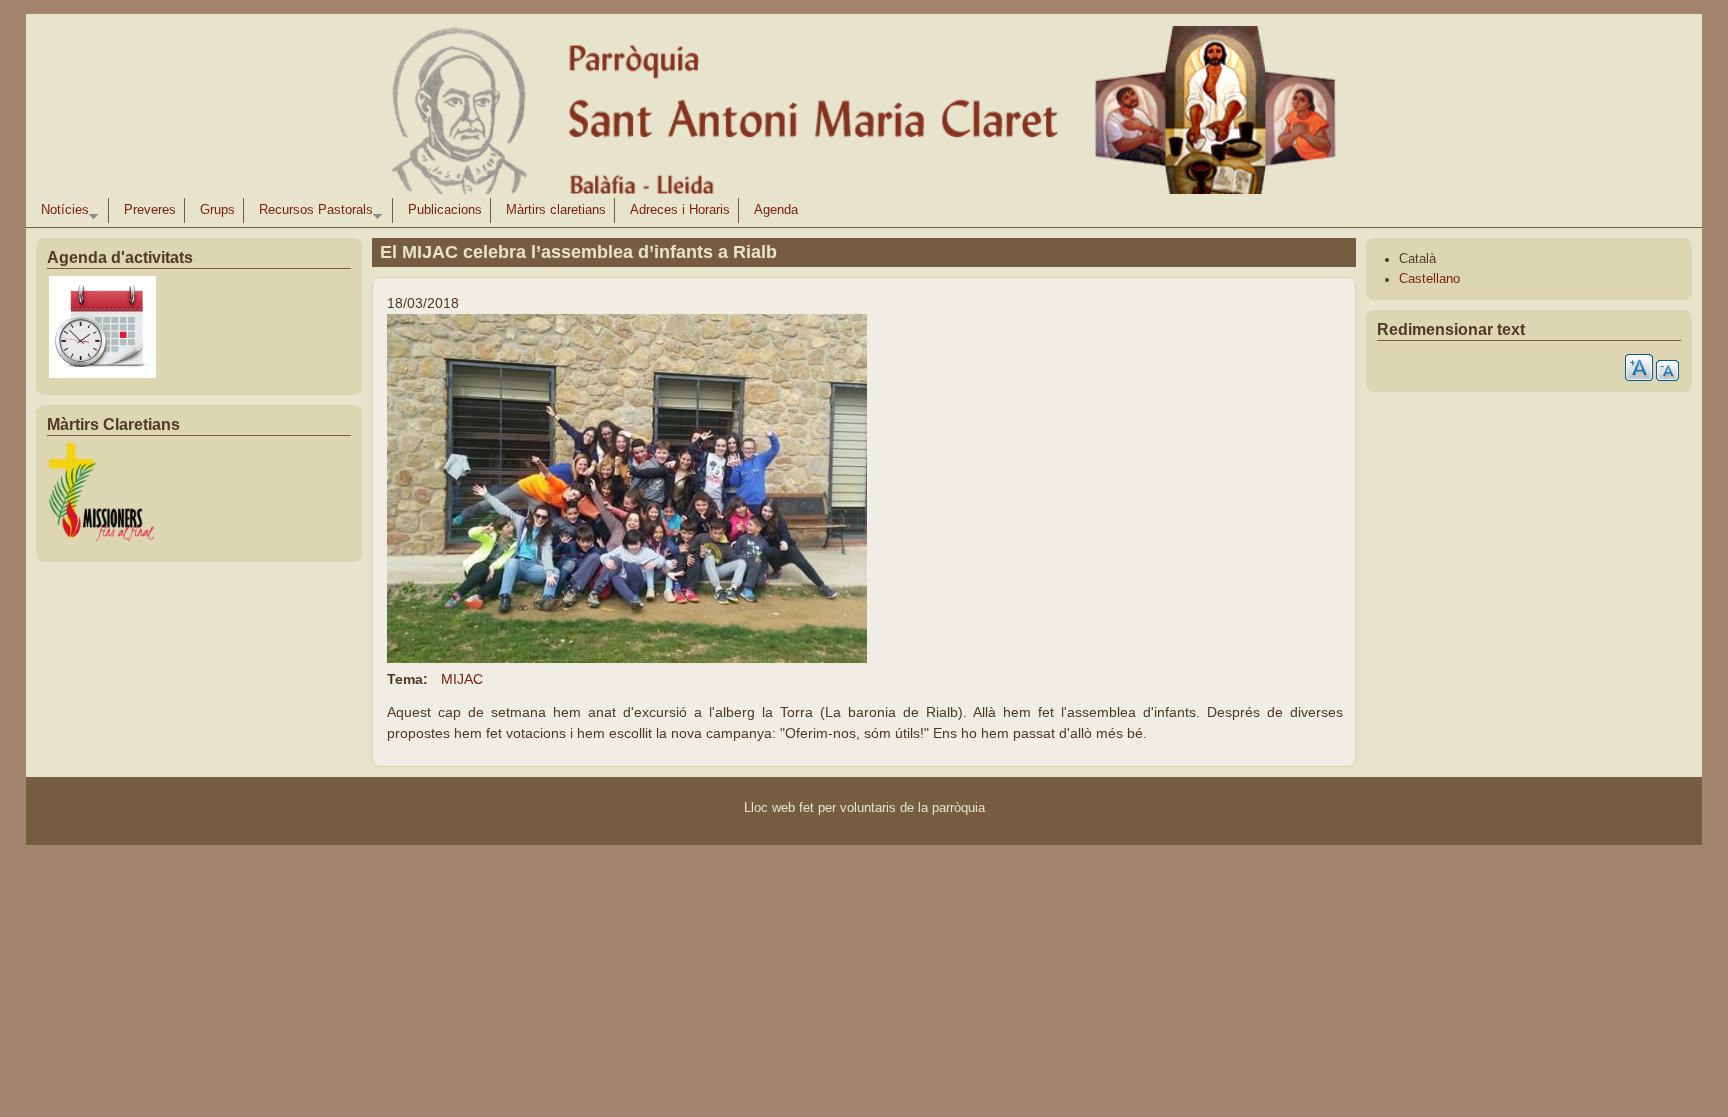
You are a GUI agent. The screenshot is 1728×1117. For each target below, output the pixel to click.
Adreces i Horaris (680, 210)
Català (1417, 259)
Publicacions (445, 210)
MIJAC (462, 679)
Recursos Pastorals (312, 213)
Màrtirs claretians (556, 210)
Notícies (61, 213)
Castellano (1429, 279)
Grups (217, 210)
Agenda (776, 210)
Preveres (150, 210)
